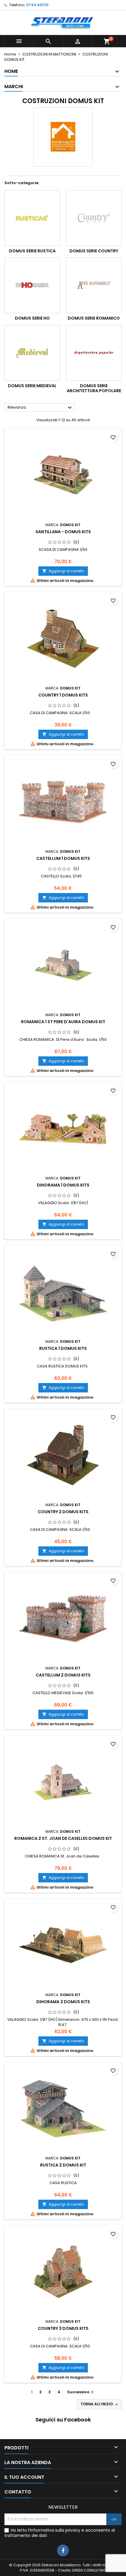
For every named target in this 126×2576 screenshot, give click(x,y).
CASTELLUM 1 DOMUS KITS (63, 858)
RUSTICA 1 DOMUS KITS (63, 1348)
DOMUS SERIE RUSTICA (32, 251)
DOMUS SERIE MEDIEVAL (32, 386)
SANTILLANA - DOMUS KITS (63, 532)
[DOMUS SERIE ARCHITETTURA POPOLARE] (94, 353)
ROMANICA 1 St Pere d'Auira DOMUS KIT (63, 1022)
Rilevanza (40, 408)
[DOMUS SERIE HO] (32, 285)
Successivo (81, 2392)
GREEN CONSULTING (89, 2570)
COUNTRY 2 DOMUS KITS (63, 1512)
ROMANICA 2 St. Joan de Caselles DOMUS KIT (63, 1838)
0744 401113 (37, 5)
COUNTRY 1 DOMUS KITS (63, 695)
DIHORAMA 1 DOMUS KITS (63, 1185)
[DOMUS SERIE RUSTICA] (32, 218)
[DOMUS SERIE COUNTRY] (94, 218)
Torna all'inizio (100, 2404)
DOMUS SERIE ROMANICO (94, 318)
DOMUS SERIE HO (32, 318)
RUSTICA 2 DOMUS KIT (63, 2165)
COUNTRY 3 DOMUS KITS (63, 2328)
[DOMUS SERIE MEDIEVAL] (32, 353)
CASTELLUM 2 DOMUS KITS (63, 1675)
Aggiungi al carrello (63, 571)
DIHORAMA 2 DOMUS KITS (63, 2002)
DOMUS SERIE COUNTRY (94, 251)
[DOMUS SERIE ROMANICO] (94, 285)
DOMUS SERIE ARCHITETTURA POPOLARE (94, 388)
